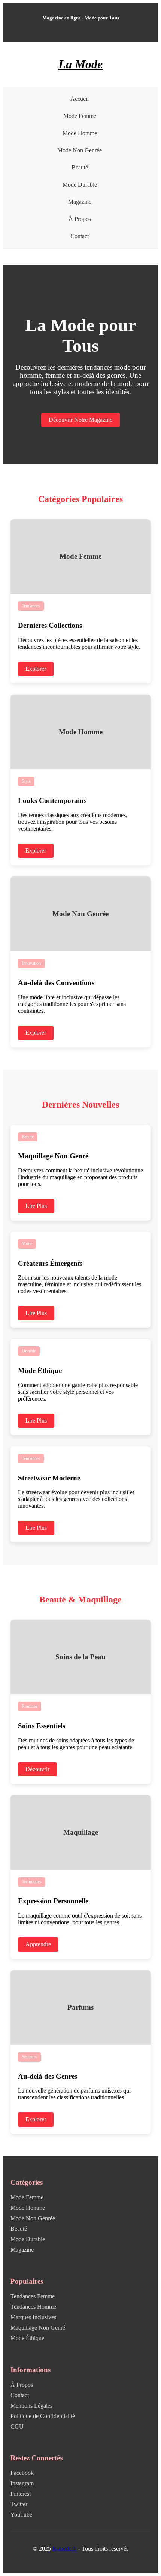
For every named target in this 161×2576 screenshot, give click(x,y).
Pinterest (21, 2494)
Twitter (19, 2504)
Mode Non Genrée (80, 150)
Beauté (80, 167)
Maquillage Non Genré (38, 2328)
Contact (80, 236)
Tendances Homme (33, 2307)
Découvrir (37, 1769)
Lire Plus (36, 1206)
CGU (17, 2427)
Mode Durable (80, 185)
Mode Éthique (27, 2338)
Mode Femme (80, 116)
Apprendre (38, 1944)
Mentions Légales (31, 2406)
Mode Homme (80, 133)
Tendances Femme (33, 2296)
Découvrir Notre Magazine (80, 420)
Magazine (80, 202)
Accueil (80, 99)
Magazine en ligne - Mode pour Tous (81, 18)
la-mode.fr (65, 2549)
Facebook (22, 2473)
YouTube (21, 2515)
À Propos (80, 219)
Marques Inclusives (33, 2317)
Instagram (22, 2483)
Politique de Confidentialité (43, 2416)
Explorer (36, 669)
